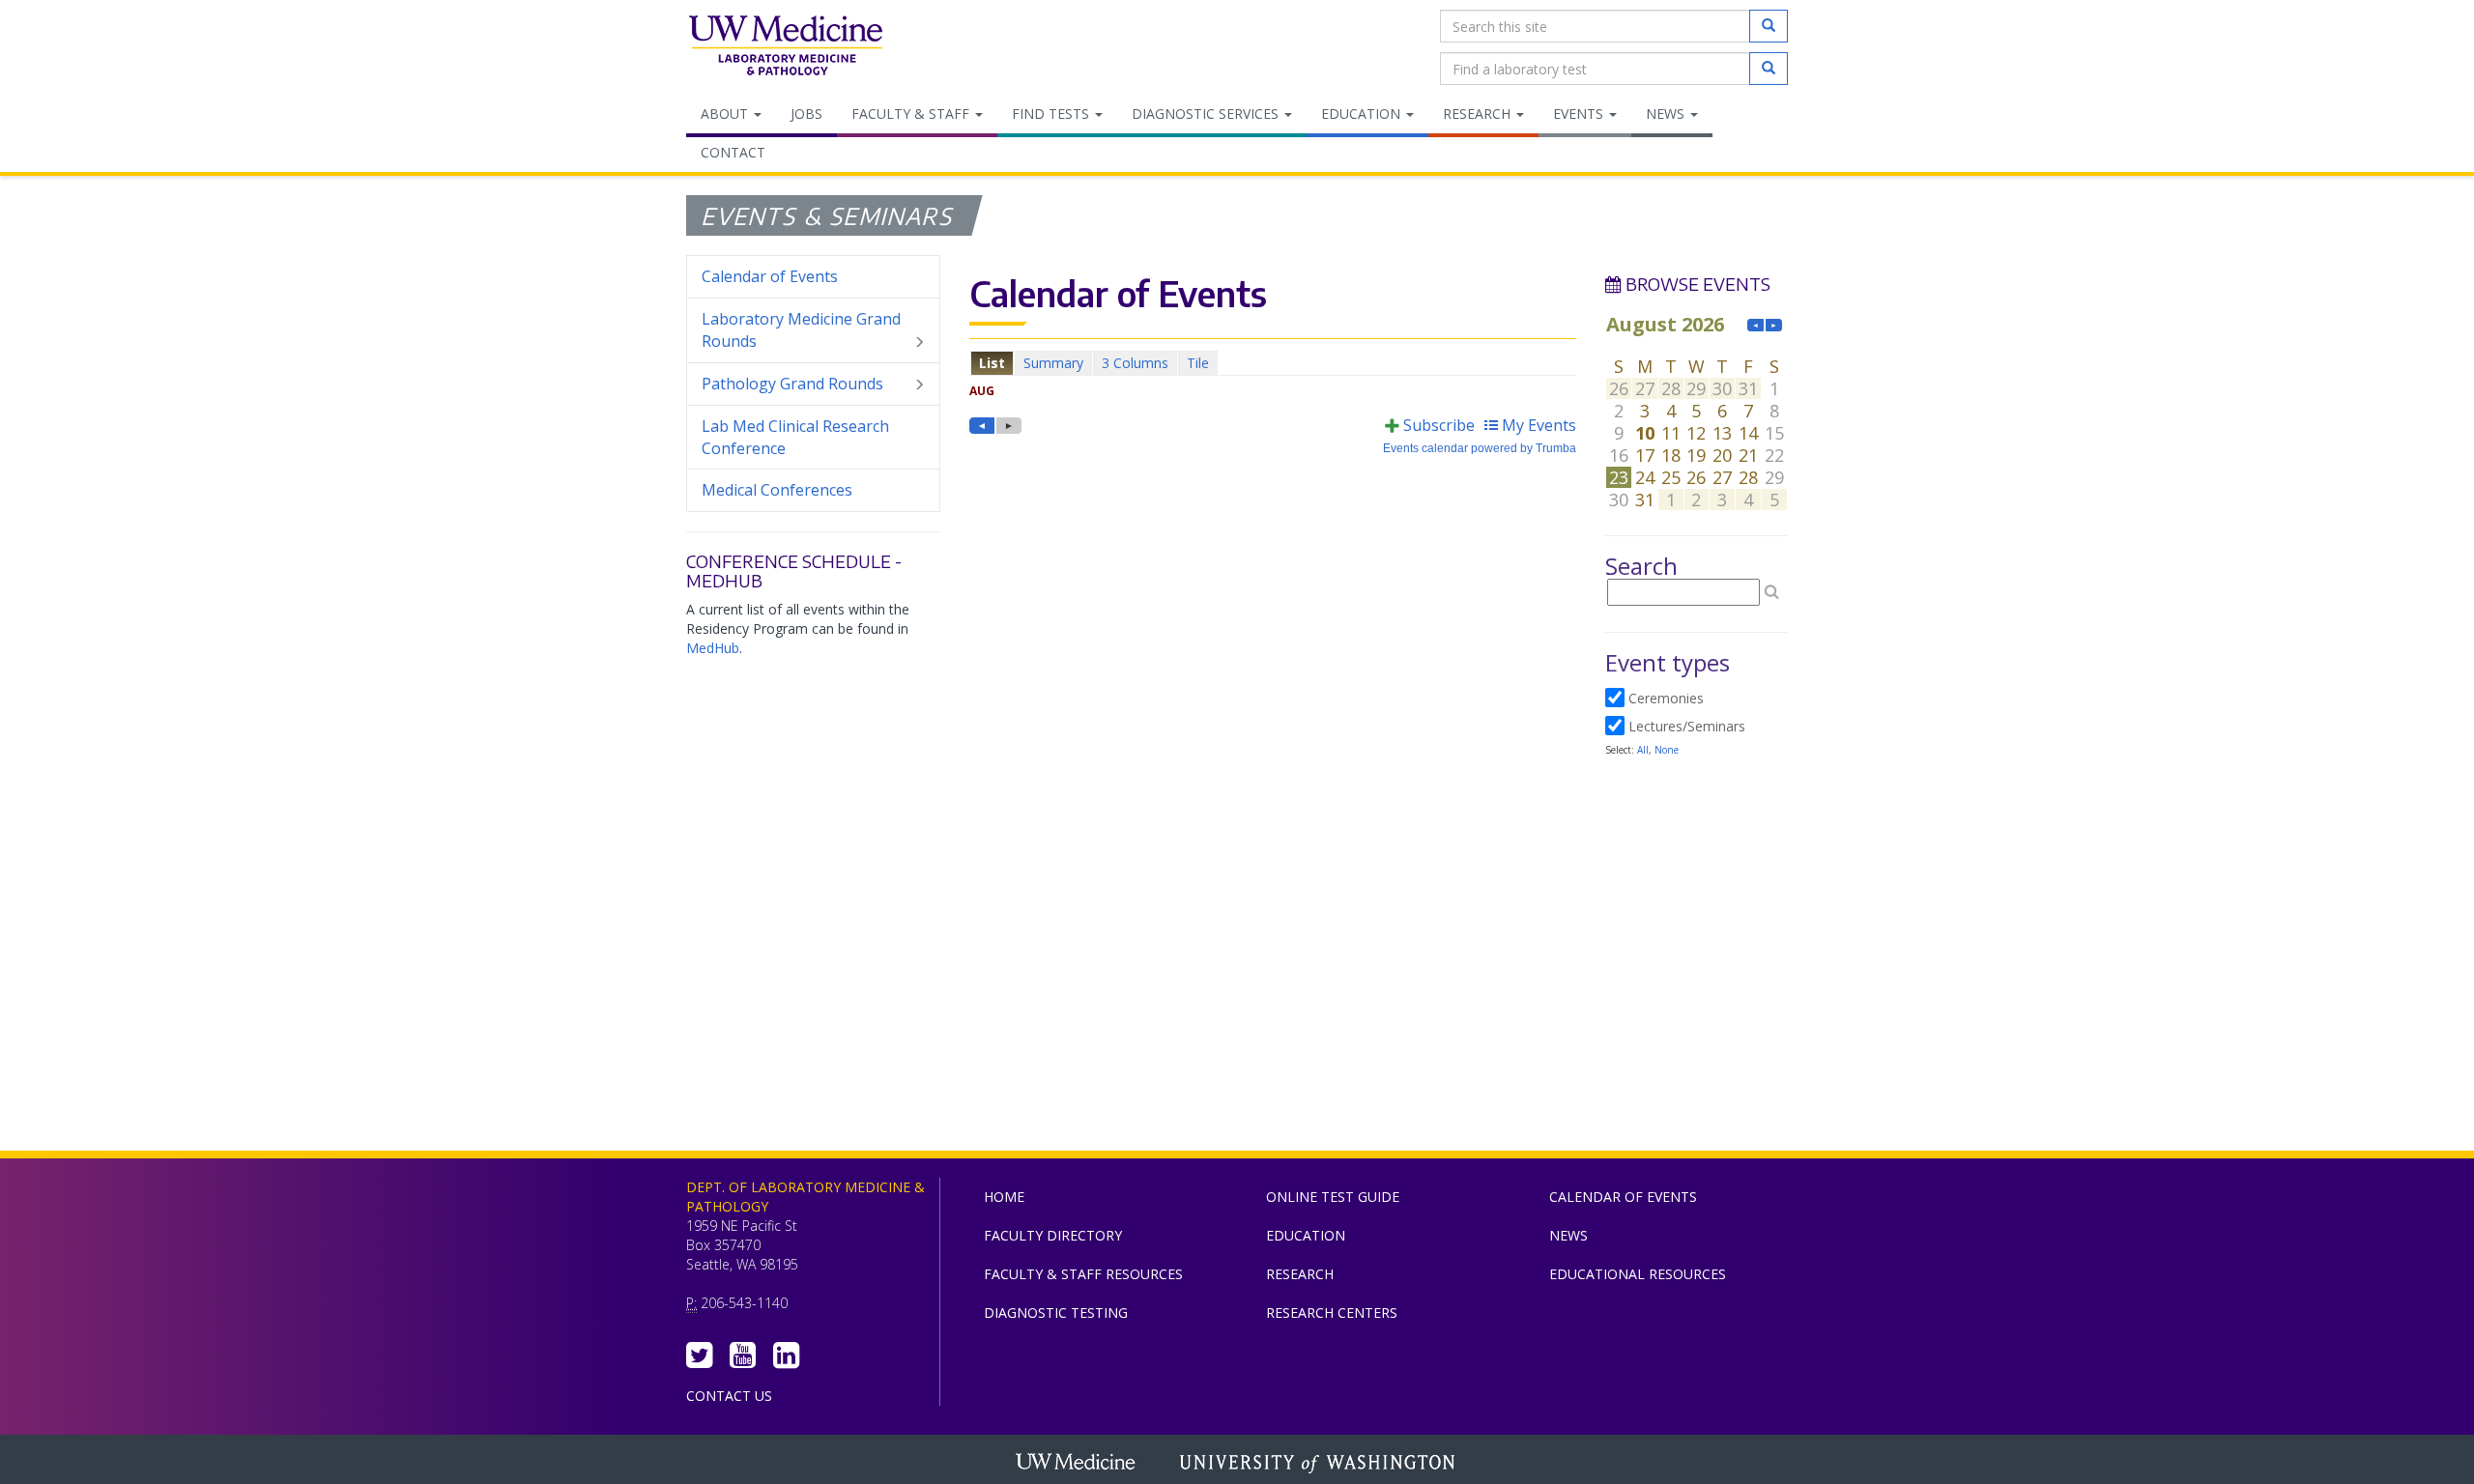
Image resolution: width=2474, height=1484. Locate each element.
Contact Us (729, 1396)
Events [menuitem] (1580, 114)
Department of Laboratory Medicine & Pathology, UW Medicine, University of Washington (785, 47)
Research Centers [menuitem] (1332, 1313)
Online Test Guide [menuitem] (1333, 1197)
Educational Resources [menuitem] (1638, 1274)
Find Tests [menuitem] (1052, 114)
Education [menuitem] (1363, 114)
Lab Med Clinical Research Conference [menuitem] (795, 437)
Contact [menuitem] (733, 152)
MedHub (713, 648)
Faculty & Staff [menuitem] (912, 114)
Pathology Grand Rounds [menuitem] (792, 384)
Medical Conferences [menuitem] (777, 490)
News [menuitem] (1667, 114)
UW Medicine (1078, 1464)
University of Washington (1319, 1464)
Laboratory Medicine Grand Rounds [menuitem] (801, 330)
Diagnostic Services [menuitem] (1207, 114)
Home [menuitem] (1004, 1197)
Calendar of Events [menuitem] (770, 276)
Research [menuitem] (1479, 114)
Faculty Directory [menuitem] (1053, 1235)
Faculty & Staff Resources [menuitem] (1083, 1274)
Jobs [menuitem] (806, 114)
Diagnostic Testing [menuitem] (1056, 1313)
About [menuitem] (726, 114)
